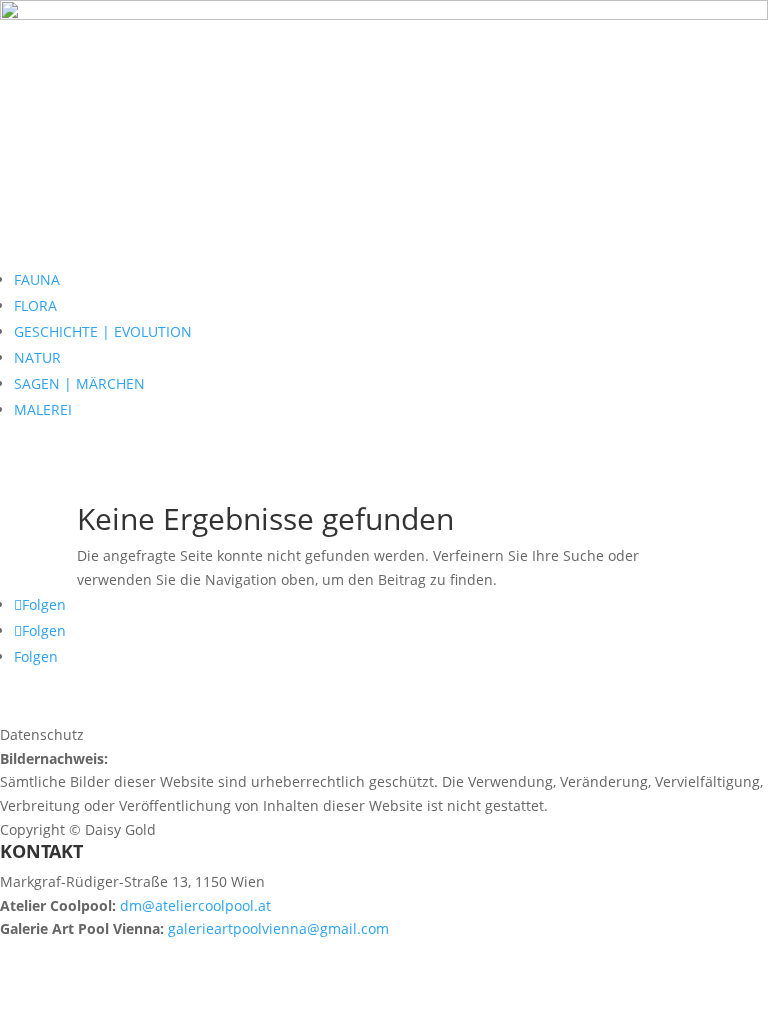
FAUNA (37, 279)
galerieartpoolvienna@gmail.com (278, 928)
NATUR (37, 357)
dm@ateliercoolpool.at (195, 905)
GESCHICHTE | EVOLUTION (103, 331)
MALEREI (43, 409)
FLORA (35, 305)
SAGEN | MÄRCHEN (79, 383)
